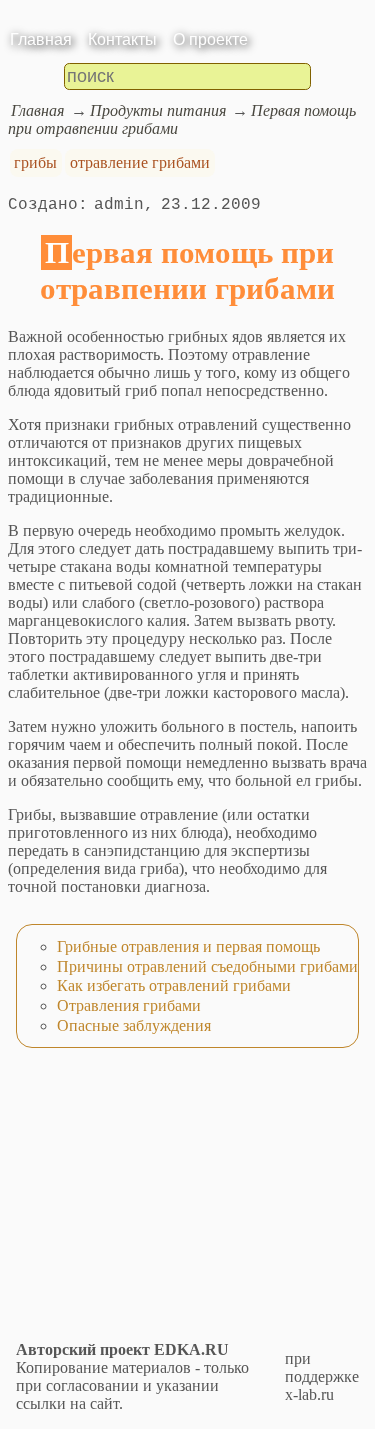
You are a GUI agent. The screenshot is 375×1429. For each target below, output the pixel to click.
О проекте (210, 39)
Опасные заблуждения (134, 1025)
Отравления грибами (129, 1005)
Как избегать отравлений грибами (174, 985)
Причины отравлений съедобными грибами (207, 966)
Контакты (122, 39)
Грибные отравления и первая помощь (188, 946)
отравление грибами (140, 162)
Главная (41, 39)
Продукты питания (158, 110)
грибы (35, 162)
